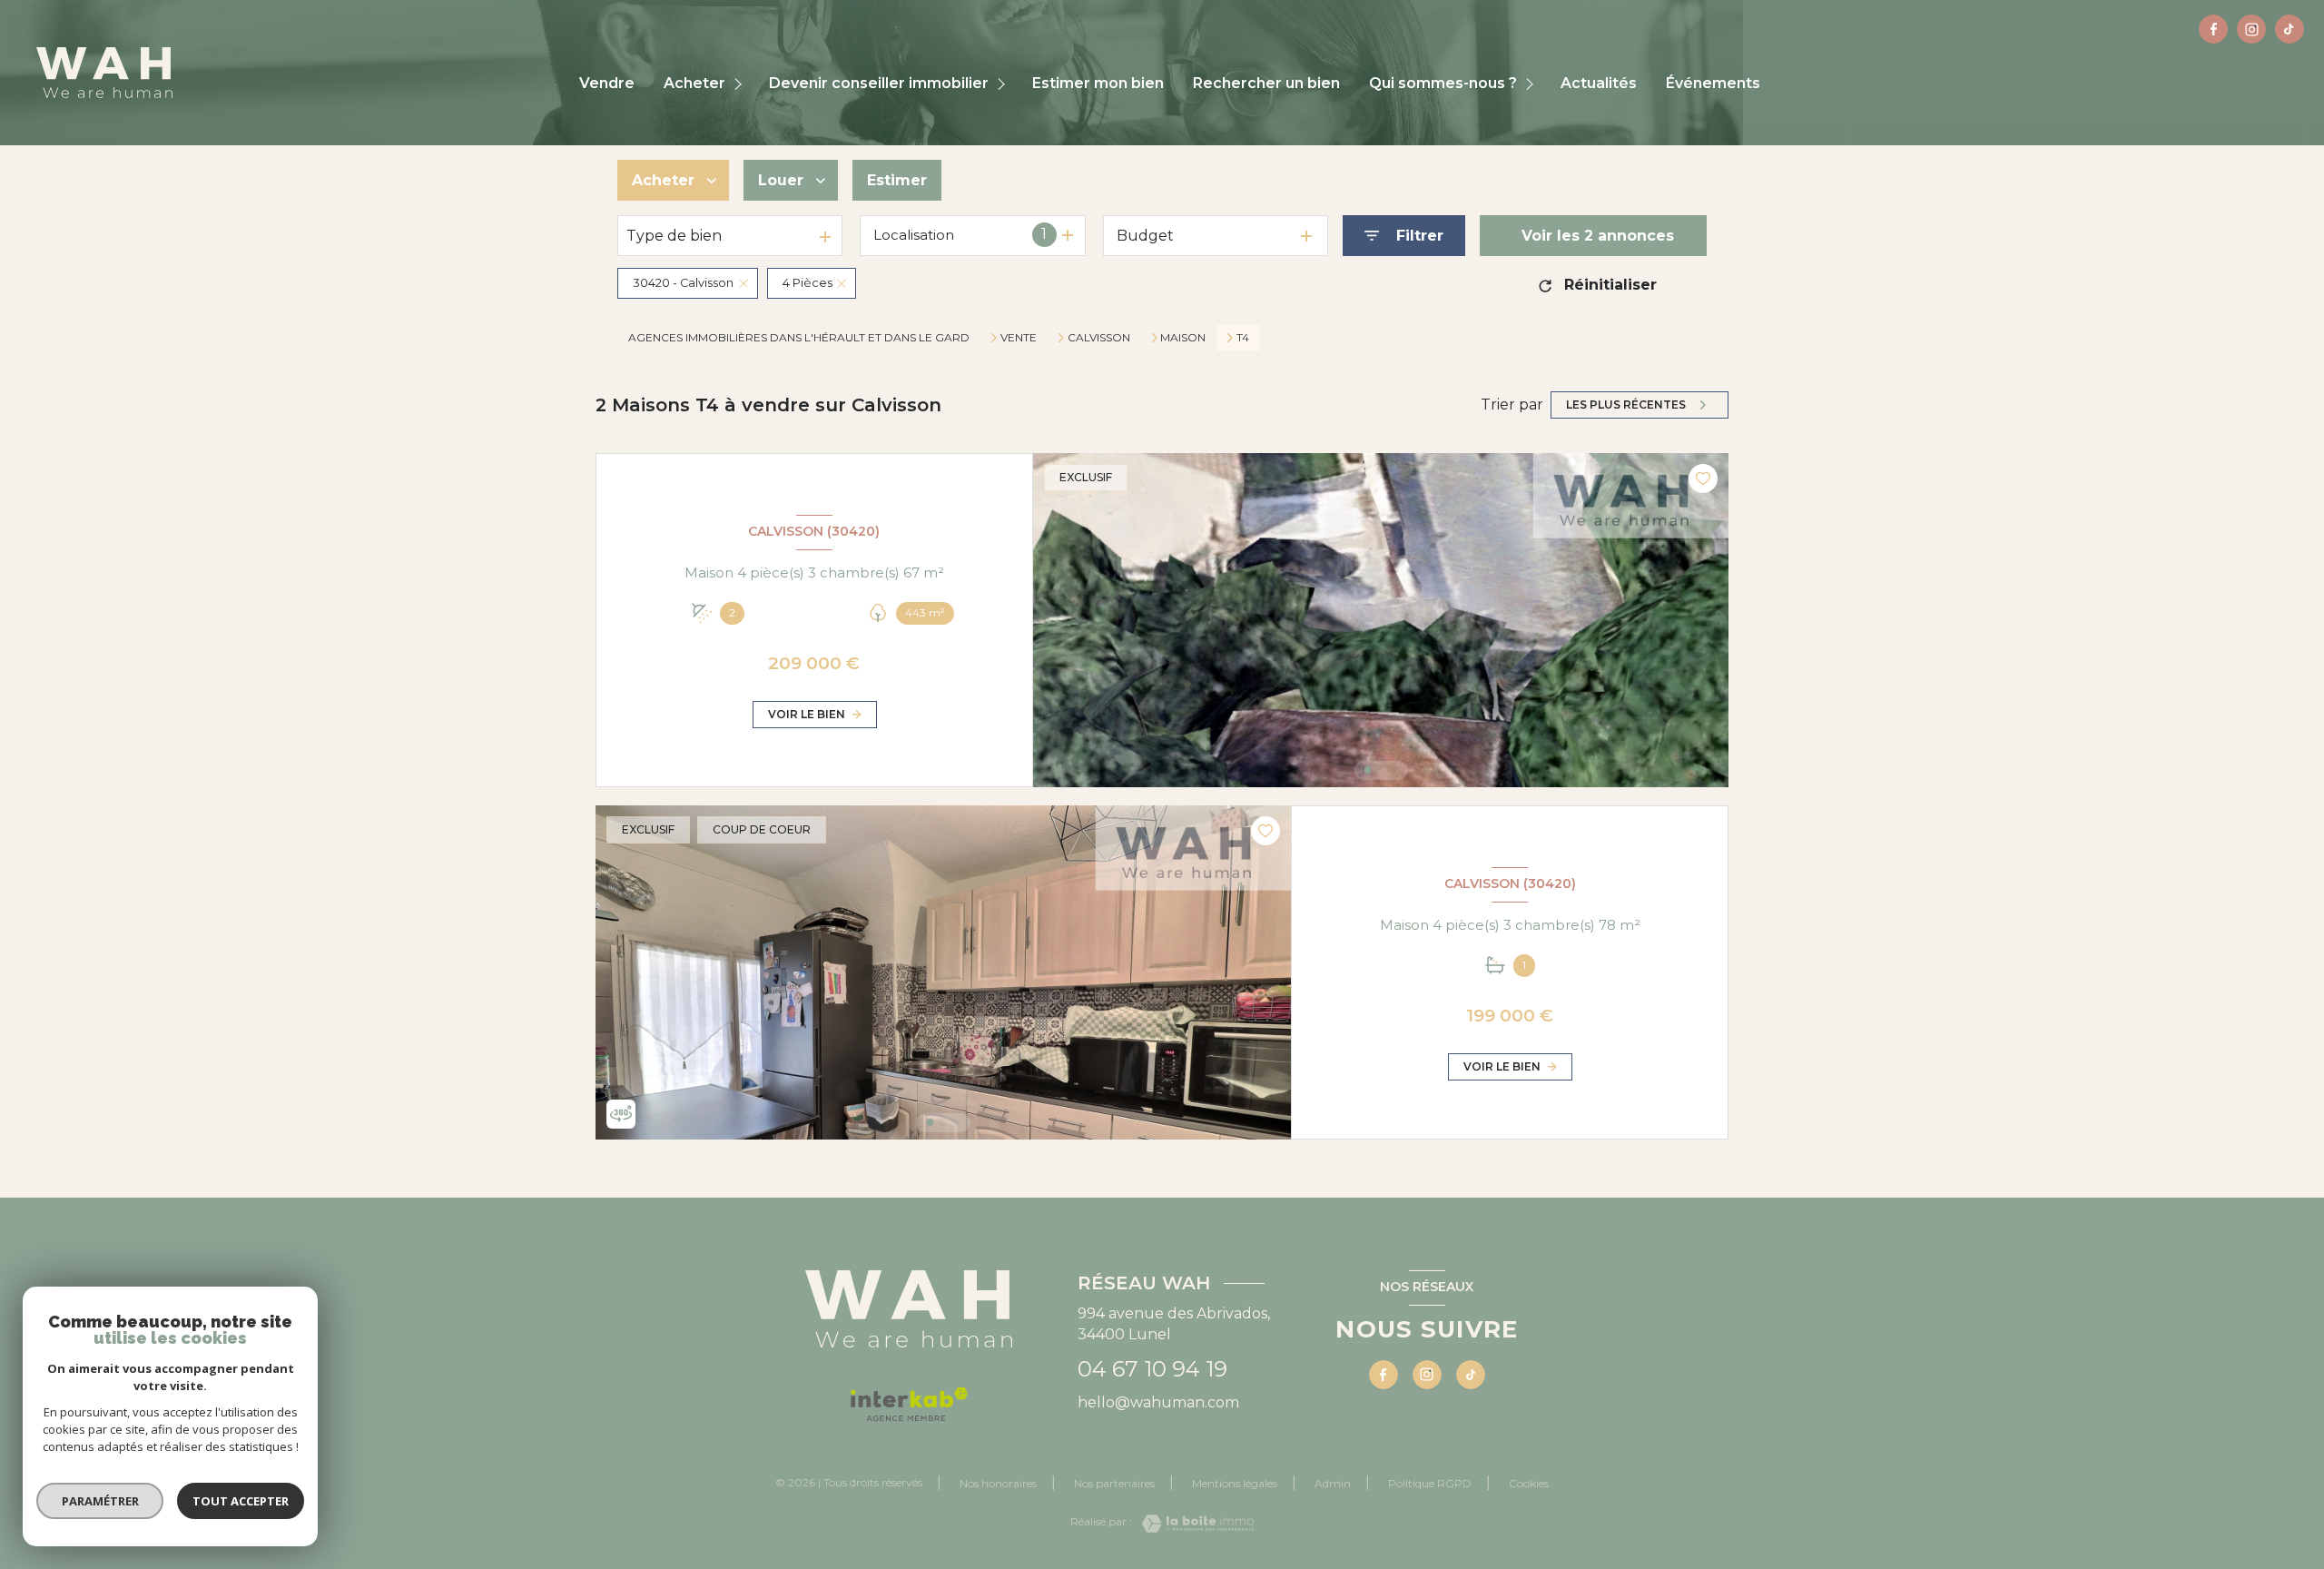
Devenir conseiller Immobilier (879, 84)
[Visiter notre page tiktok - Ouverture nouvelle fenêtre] (2290, 29)
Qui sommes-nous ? (1443, 84)
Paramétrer (100, 1501)
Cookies (1529, 1484)
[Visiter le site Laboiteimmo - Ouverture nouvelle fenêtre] (1193, 1524)
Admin (1333, 1483)
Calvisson (1099, 338)
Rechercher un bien (1266, 84)
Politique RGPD (1430, 1483)
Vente (1019, 338)
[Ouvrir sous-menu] (740, 84)
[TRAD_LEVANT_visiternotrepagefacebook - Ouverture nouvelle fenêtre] (2213, 29)
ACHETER (694, 84)
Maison (1183, 338)
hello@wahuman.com (1158, 1402)
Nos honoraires (998, 1483)
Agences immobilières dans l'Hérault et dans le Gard (799, 337)
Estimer (897, 180)
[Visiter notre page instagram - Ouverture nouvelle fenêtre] (2251, 29)
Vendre (607, 84)
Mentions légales (1235, 1483)
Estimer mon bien (1098, 84)
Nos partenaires (1114, 1483)
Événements (1713, 84)
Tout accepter (241, 1501)
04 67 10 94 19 (1152, 1369)
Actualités (1599, 84)
